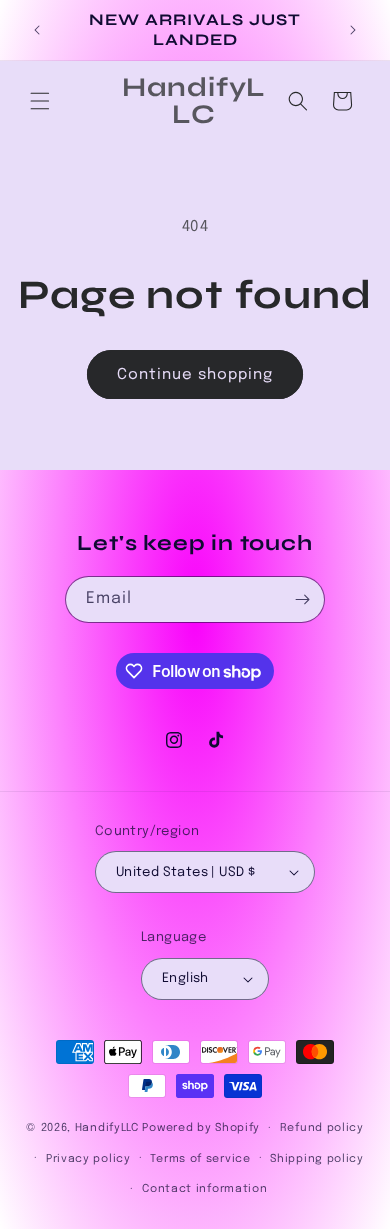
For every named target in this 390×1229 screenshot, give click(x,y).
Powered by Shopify (201, 1128)
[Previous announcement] (37, 30)
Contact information (204, 1189)
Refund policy (322, 1128)
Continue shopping (195, 375)
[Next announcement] (353, 30)
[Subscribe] (302, 599)
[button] (40, 101)
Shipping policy (317, 1159)
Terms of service (200, 1159)
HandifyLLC (107, 1128)
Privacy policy (88, 1159)
